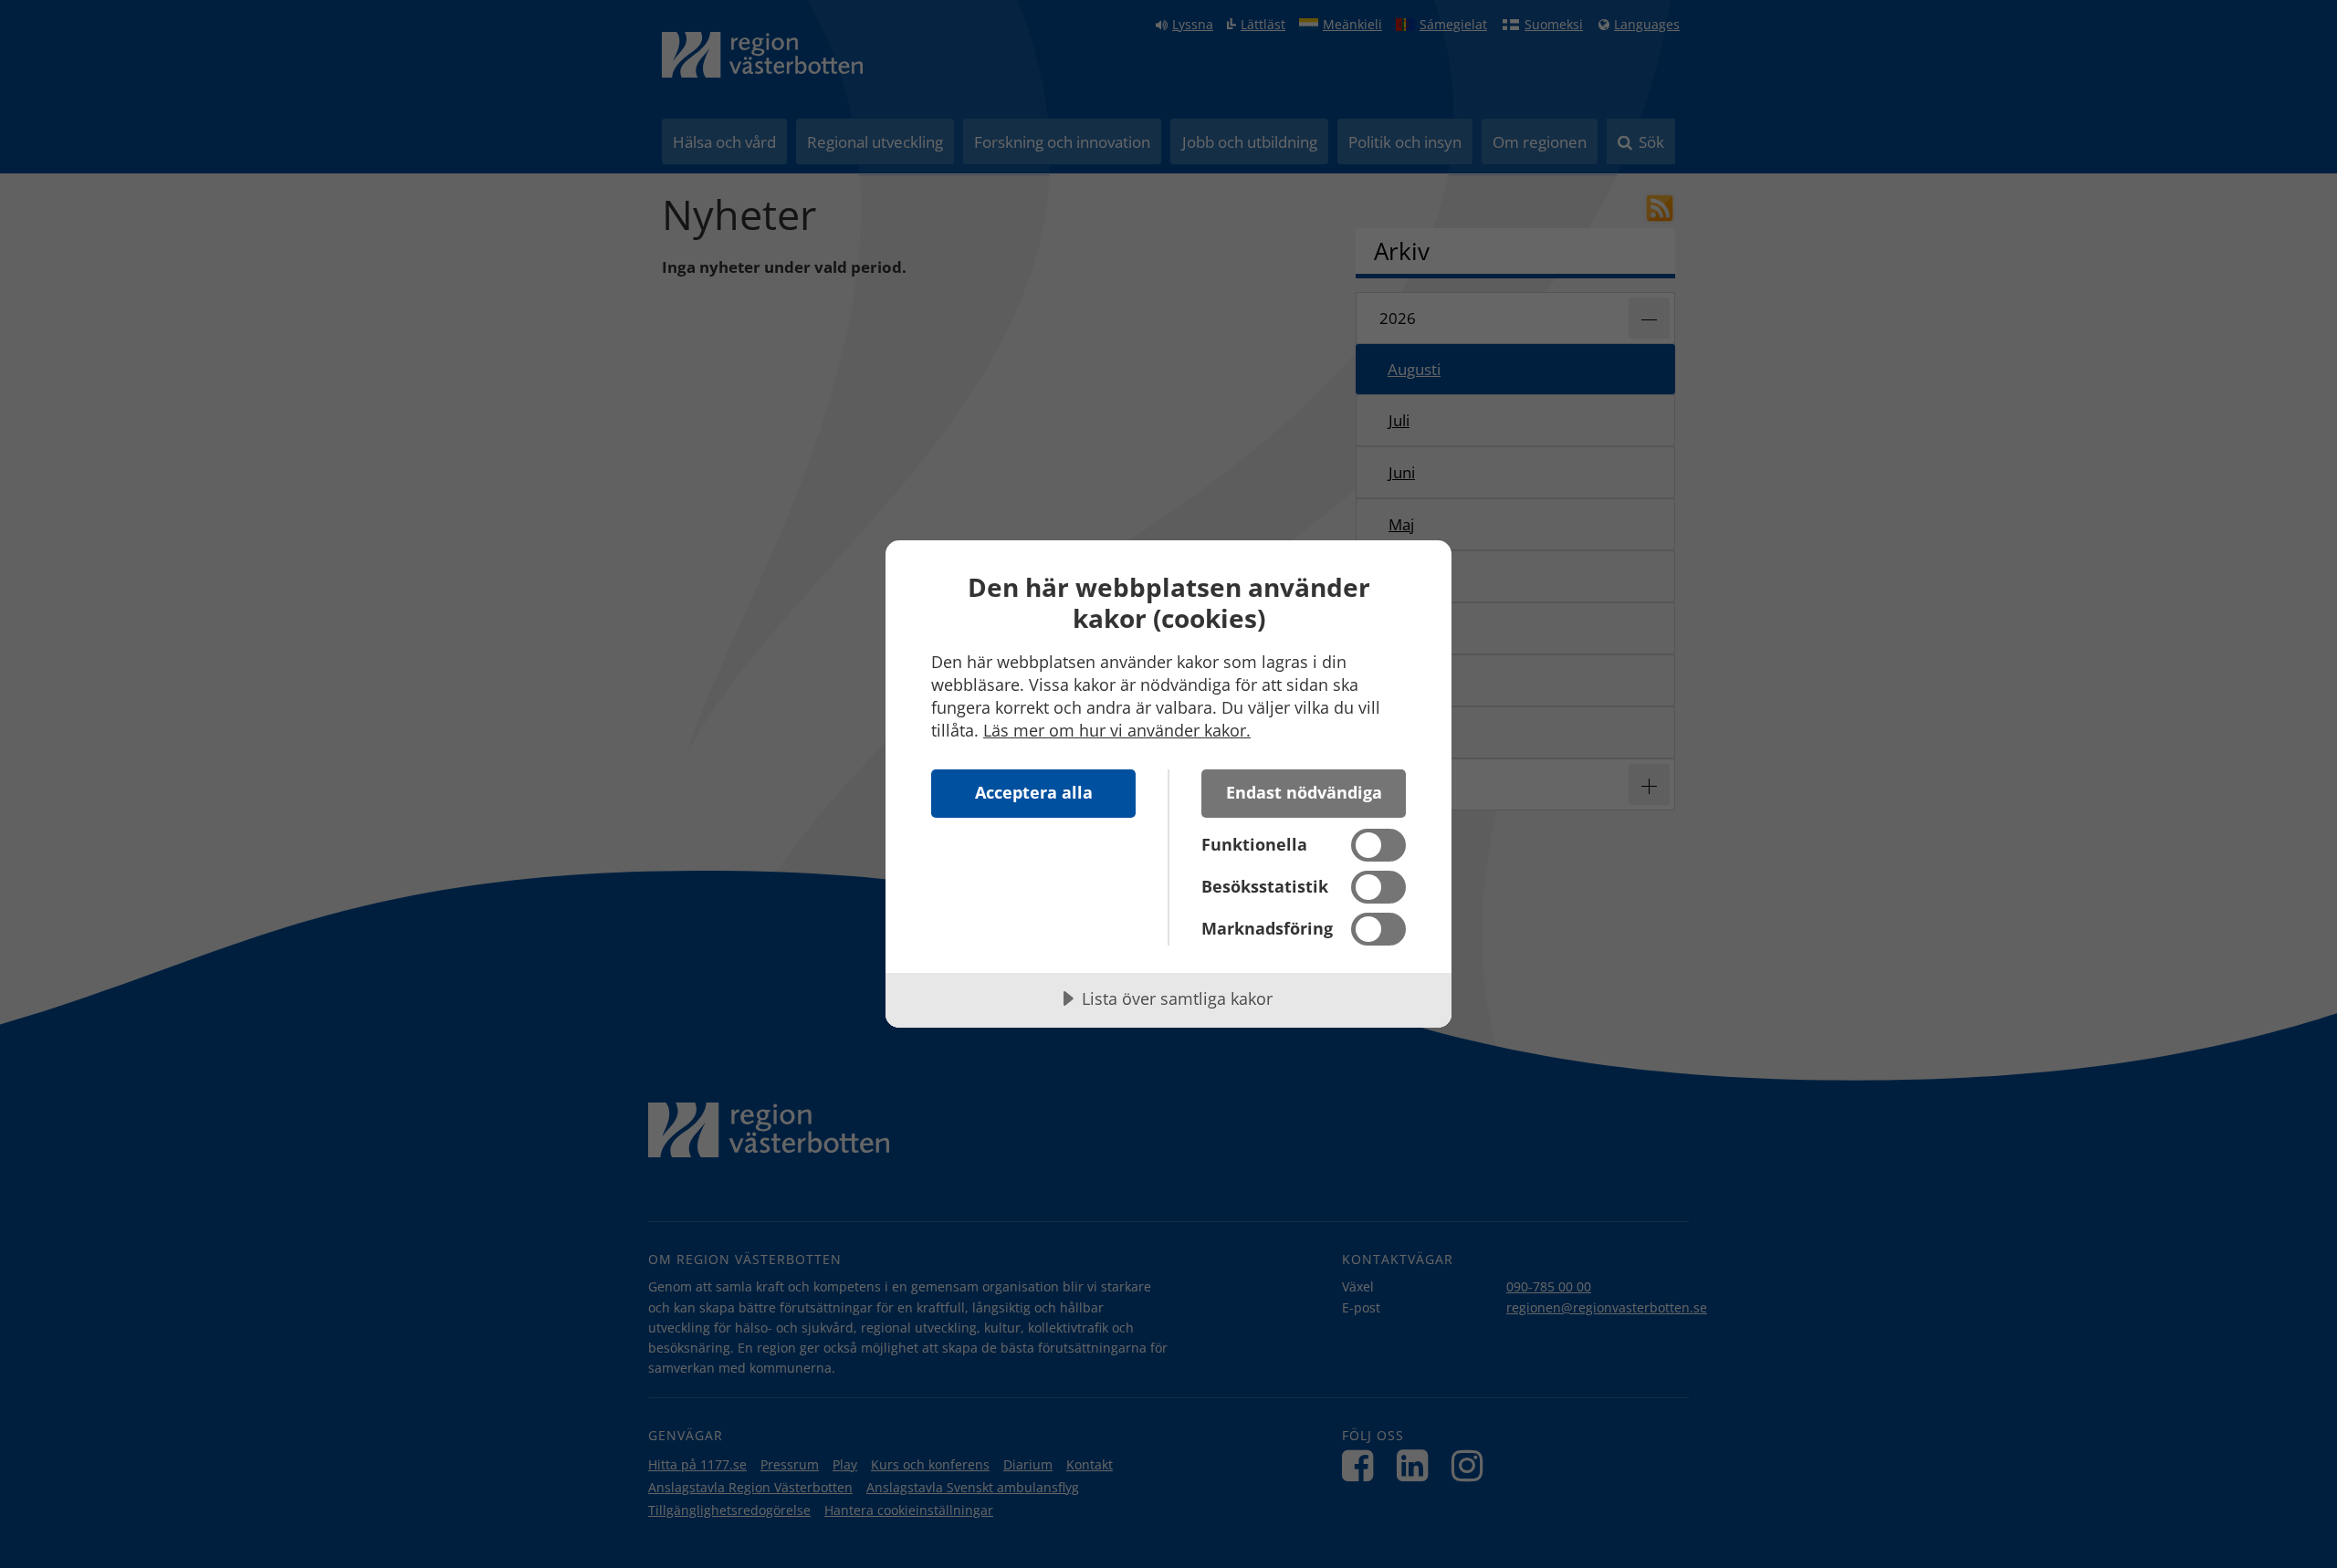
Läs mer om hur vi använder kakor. (1117, 730)
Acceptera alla (1034, 792)
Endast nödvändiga (1304, 792)
